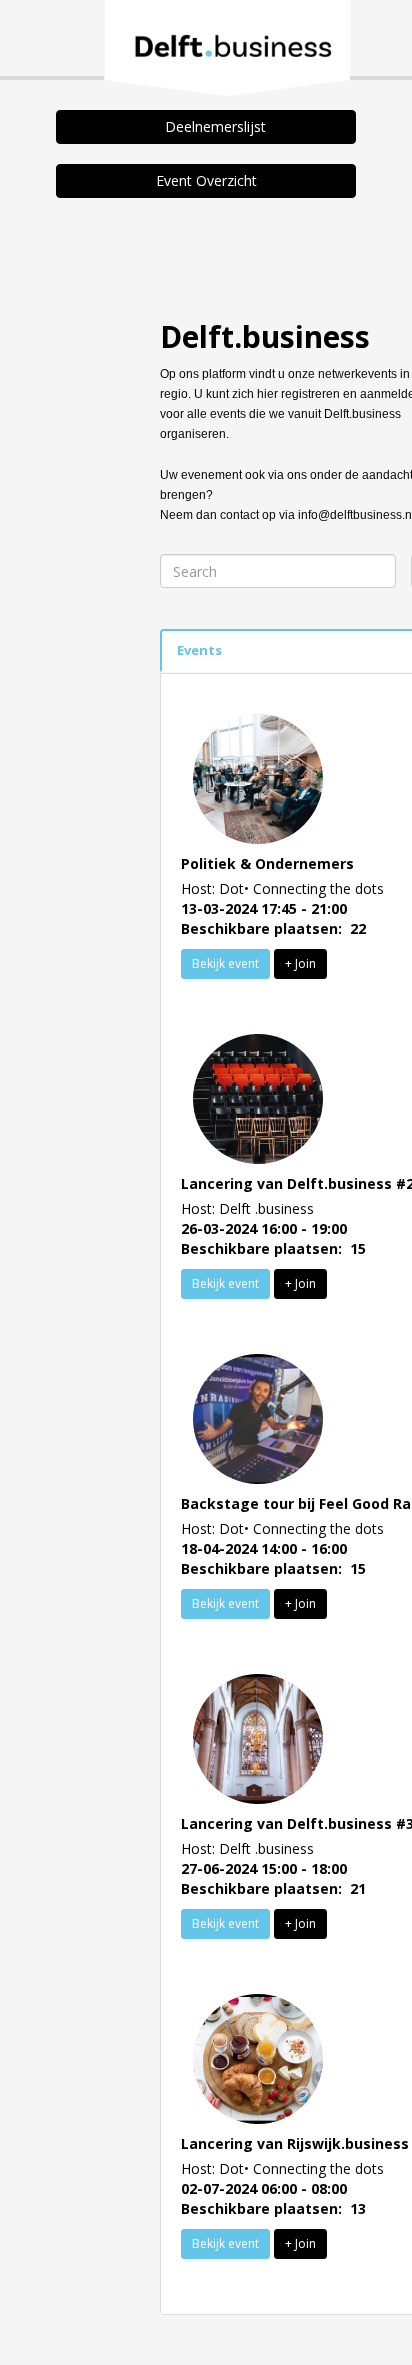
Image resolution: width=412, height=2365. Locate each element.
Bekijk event (225, 963)
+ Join (300, 963)
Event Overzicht (206, 180)
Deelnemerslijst (211, 126)
